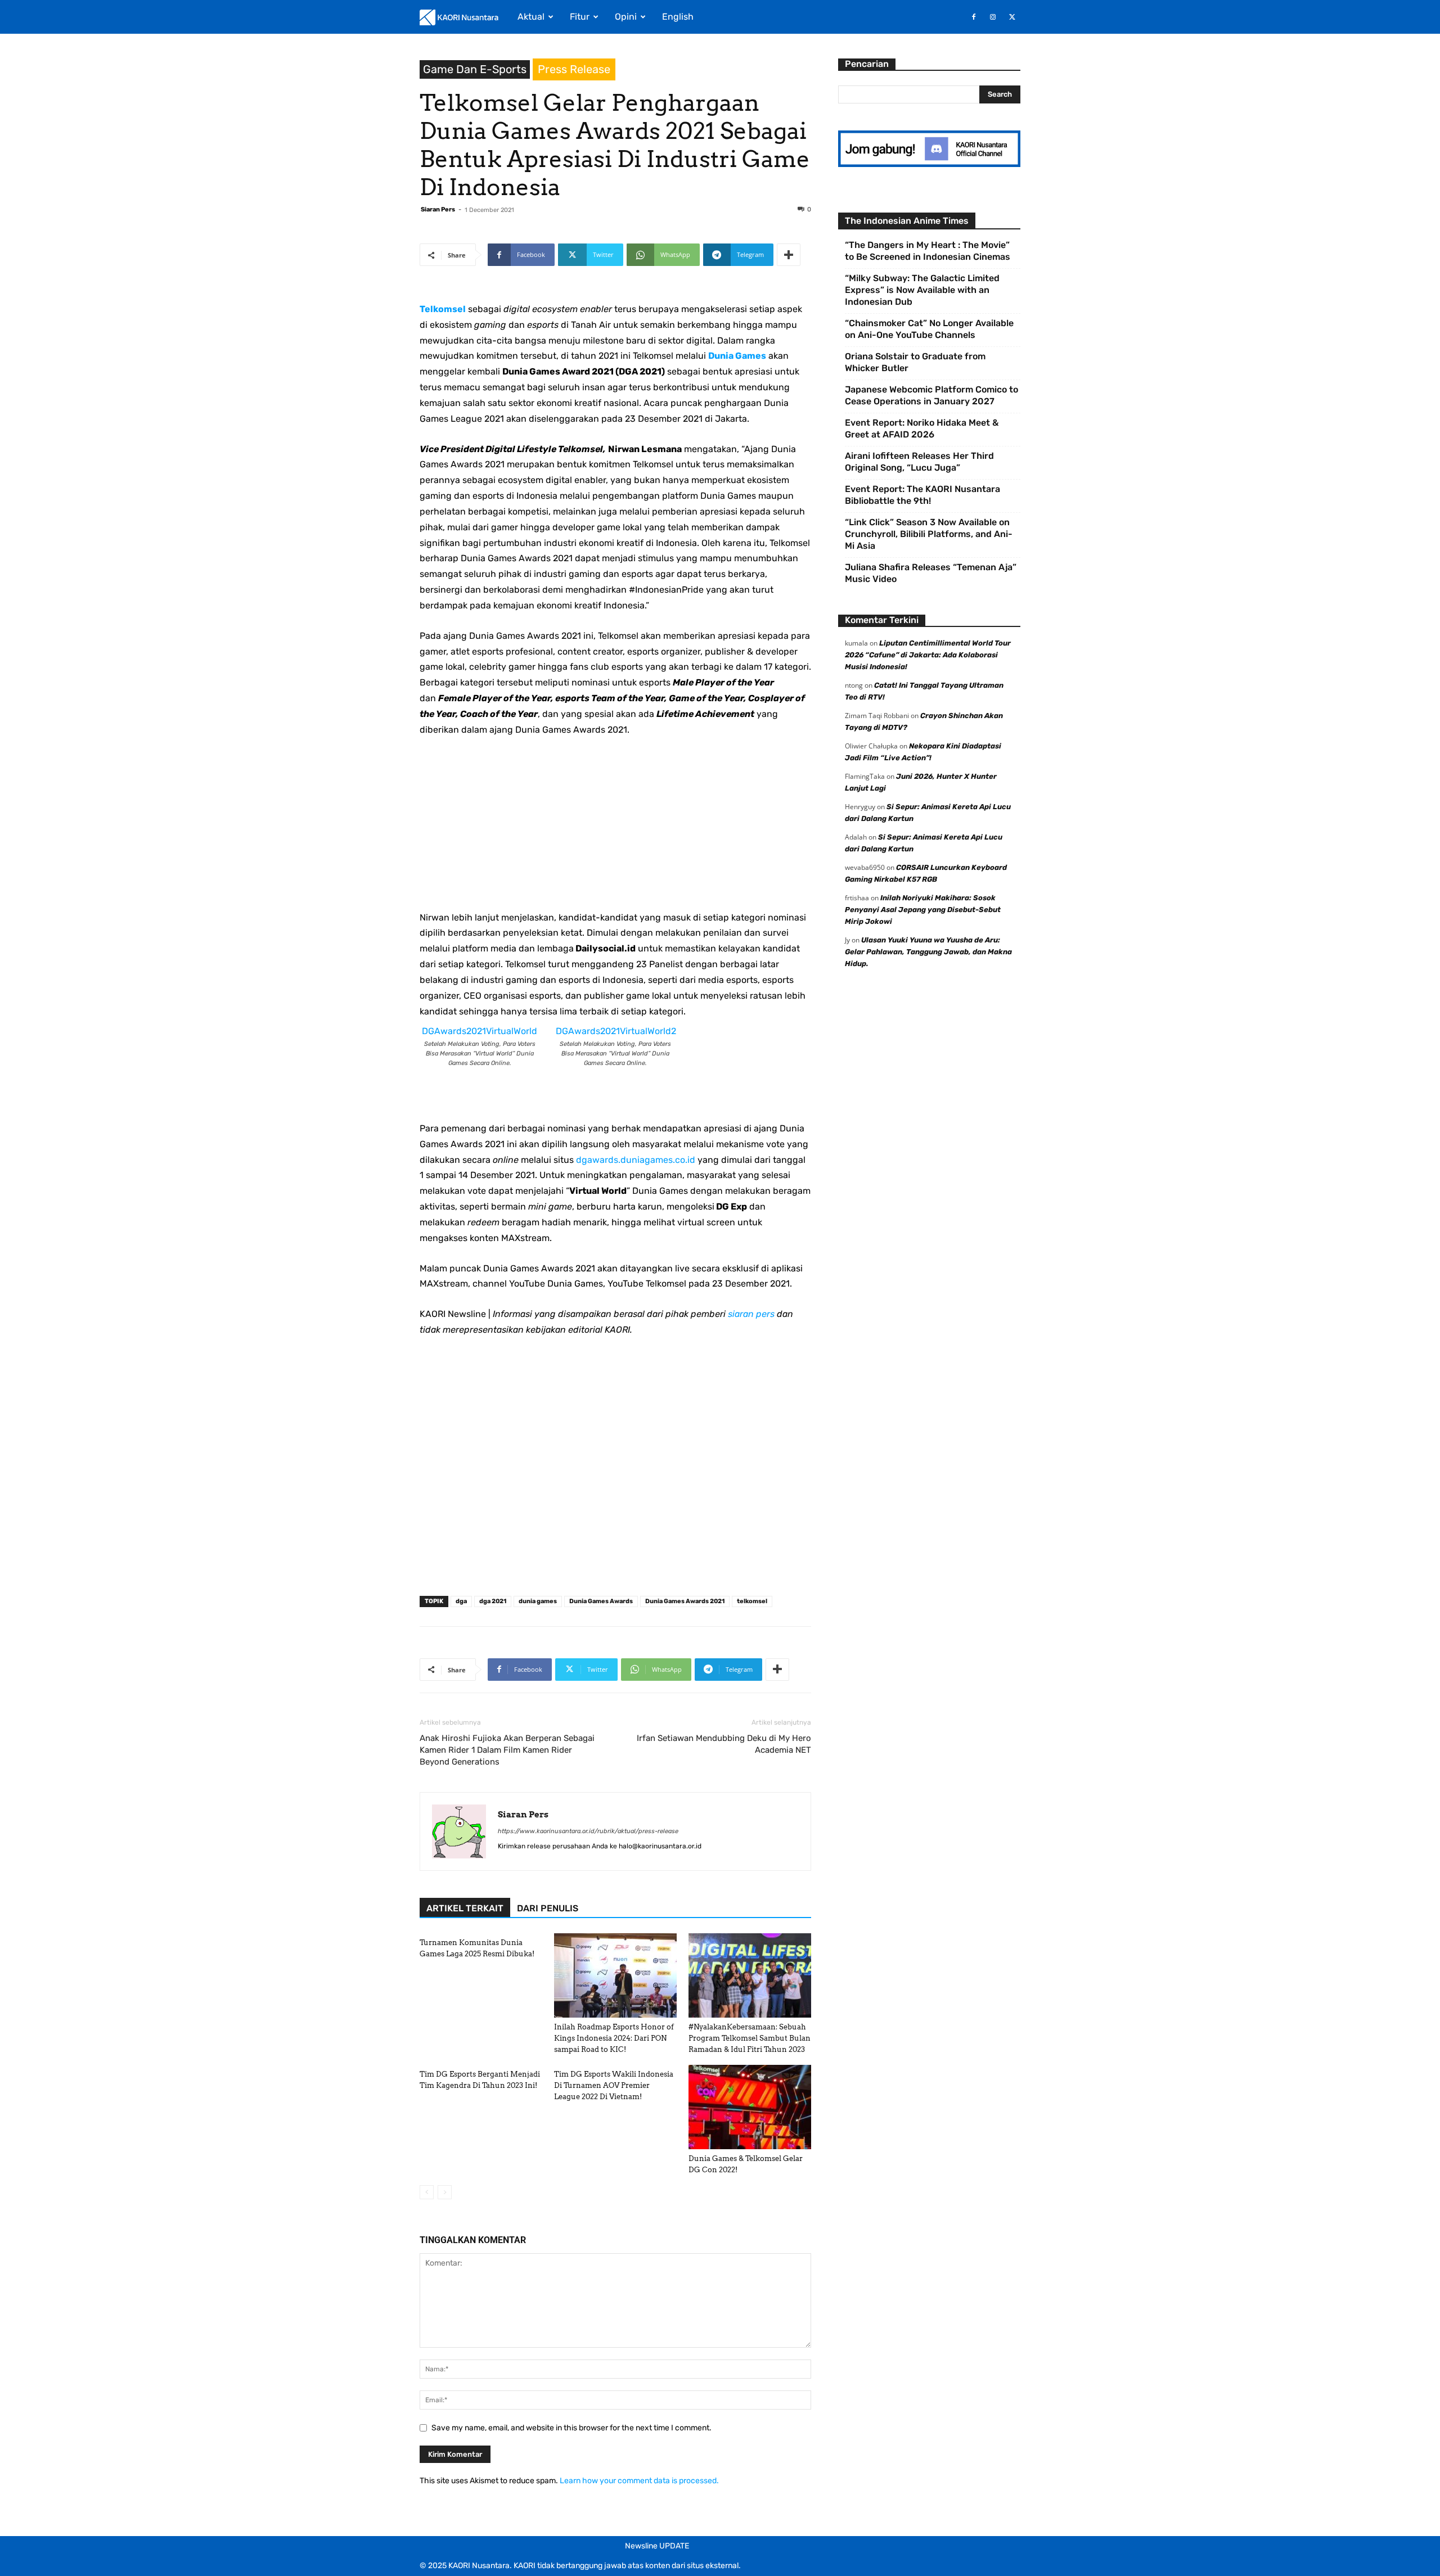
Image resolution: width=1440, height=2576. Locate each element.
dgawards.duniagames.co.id (636, 1160)
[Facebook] (974, 17)
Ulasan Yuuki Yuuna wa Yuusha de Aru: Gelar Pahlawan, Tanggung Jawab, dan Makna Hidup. (928, 952)
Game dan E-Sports (475, 69)
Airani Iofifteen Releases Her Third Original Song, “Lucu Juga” (919, 462)
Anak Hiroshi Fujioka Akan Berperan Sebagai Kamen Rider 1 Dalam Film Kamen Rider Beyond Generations (507, 1750)
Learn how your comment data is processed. (639, 2481)
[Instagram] (993, 17)
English (678, 17)
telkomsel (752, 1601)
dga (461, 1601)
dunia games (538, 1601)
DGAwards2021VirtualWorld (480, 1031)
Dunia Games (737, 356)
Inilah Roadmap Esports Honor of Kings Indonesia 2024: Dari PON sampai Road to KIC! (614, 2038)
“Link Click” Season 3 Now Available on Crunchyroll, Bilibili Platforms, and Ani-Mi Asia (929, 534)
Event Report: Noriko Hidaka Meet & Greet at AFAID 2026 (922, 428)
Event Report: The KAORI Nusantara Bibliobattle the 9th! (922, 495)
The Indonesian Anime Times (907, 221)
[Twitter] (1012, 17)
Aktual (531, 17)
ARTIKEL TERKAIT (465, 1908)
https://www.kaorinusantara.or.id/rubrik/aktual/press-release (588, 1831)
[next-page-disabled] (445, 2192)
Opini (626, 17)
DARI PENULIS (548, 1908)
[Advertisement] (615, 831)
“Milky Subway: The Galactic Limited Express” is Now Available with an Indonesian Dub (922, 290)
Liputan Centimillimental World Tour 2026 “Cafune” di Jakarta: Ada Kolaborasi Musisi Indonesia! (928, 655)
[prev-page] (427, 2192)
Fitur (580, 17)
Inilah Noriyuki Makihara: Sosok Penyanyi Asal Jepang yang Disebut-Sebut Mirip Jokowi (923, 910)
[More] (789, 255)
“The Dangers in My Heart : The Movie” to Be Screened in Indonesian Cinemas (928, 251)
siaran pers (751, 1314)
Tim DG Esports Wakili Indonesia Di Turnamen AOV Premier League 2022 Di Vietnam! (614, 2085)
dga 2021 (493, 1601)
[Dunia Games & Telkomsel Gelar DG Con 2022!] (750, 2107)
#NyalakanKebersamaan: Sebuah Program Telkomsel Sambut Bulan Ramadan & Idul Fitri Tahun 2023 (750, 2038)
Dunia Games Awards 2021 (685, 1601)
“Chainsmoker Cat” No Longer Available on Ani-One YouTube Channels (929, 329)
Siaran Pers (438, 209)
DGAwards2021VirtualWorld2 (616, 1031)
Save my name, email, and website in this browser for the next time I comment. (571, 2428)
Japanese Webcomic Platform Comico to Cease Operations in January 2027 (931, 395)
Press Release (574, 69)
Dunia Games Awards (601, 1601)
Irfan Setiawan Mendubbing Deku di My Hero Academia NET (724, 1744)
